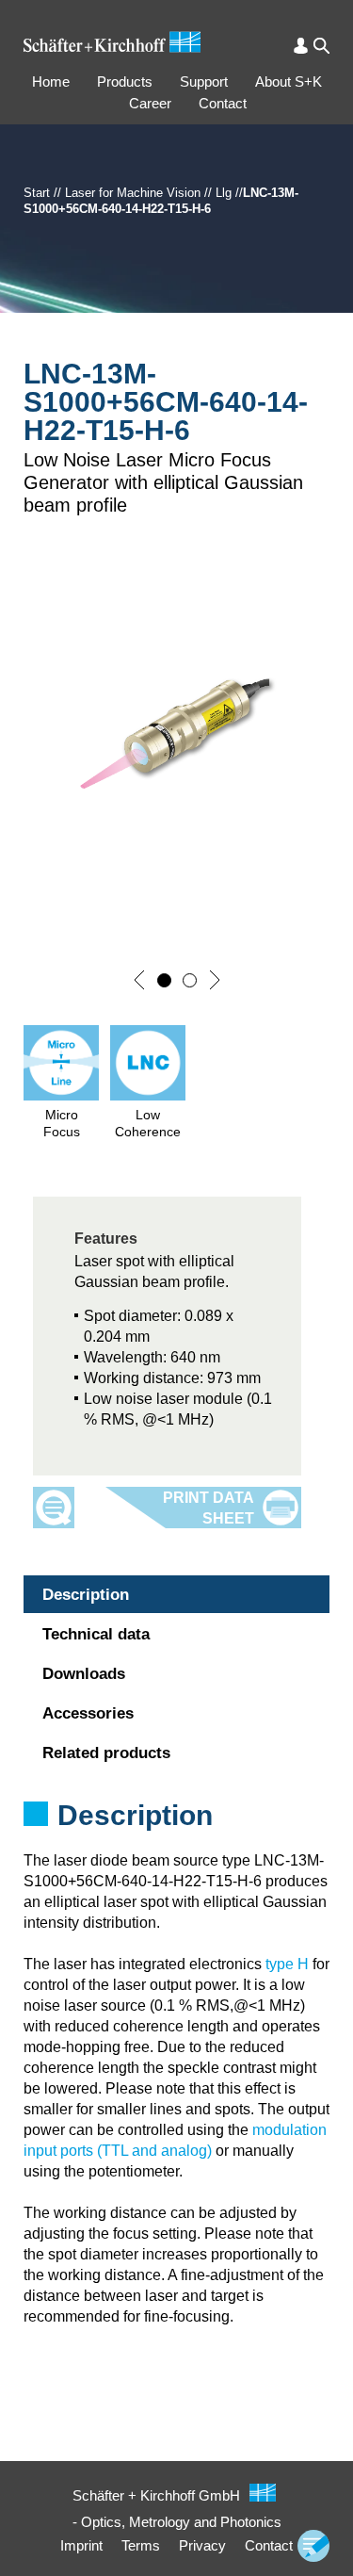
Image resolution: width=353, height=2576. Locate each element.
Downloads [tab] (84, 1674)
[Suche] (321, 46)
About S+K (289, 82)
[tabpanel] (176, 1840)
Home (51, 82)
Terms (141, 2545)
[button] (139, 980)
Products (125, 82)
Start (37, 193)
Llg (224, 193)
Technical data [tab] (96, 1634)
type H (287, 1964)
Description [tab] (86, 1595)
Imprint (81, 2545)
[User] (301, 46)
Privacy (202, 2545)
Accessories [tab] (88, 1713)
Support (204, 82)
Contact (223, 103)
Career (150, 103)
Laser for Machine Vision (133, 193)
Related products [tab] (106, 1753)
